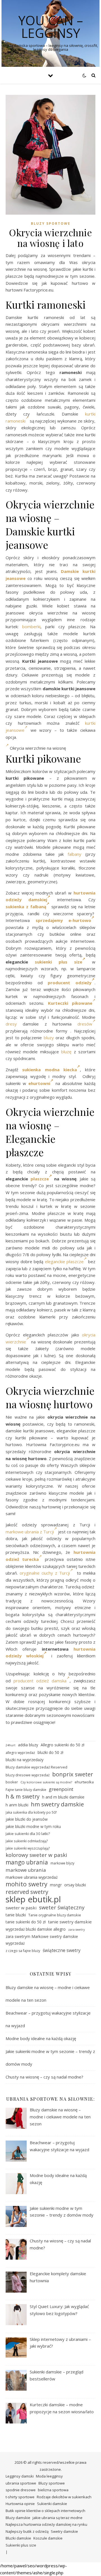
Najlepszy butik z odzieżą (27, 2531)
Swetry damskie (64, 2531)
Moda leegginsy (49, 2476)
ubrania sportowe (21, 2483)
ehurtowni (39, 1083)
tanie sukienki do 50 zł (26, 1922)
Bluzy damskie (18, 2518)
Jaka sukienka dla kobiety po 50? (31, 1812)
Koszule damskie (48, 2538)
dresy (11, 1024)
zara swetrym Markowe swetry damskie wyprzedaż (42, 1940)
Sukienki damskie (52, 2504)
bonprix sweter (73, 1774)
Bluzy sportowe (51, 223)
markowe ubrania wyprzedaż (32, 1877)
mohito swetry (27, 1884)
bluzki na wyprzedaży (25, 1760)
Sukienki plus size (21, 2545)
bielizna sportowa (53, 2490)
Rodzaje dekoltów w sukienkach (64, 2497)
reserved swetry (27, 1892)
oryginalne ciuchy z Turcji (45, 1573)
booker (12, 1782)
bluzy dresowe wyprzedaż (28, 1775)
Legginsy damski (20, 2476)
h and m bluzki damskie (63, 1797)
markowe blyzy (62, 1863)
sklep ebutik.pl (33, 1899)
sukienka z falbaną (26, 907)
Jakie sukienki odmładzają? (27, 1841)
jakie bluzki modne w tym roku (33, 1826)
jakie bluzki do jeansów (27, 1819)
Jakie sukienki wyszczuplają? (28, 1848)
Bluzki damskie (18, 2538)
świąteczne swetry (62, 1950)
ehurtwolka (84, 1782)
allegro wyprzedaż (20, 1753)
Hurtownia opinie (20, 2504)
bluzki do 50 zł (50, 1752)
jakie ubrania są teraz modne (58, 2518)
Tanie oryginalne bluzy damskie (55, 1915)
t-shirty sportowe (20, 2497)
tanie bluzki (16, 1915)
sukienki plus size (58, 962)
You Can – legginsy (51, 27)
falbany (74, 854)
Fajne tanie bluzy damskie (26, 1790)
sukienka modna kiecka (50, 1070)
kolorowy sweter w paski (36, 1855)
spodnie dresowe (21, 2490)
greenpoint (61, 1789)
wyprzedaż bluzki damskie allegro (36, 1929)
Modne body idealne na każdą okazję (41, 2038)
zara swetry (76, 1930)
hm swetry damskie (57, 1804)
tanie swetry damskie (70, 1922)
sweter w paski (21, 1908)
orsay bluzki (75, 1885)
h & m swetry (23, 1797)
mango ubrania (27, 1862)
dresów (85, 1024)
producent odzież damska (40, 1681)
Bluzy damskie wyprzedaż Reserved (36, 1767)
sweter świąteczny (62, 1907)
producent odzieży (70, 983)
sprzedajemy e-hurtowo (64, 920)
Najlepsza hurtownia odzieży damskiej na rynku (46, 2524)
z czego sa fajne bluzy (23, 1951)
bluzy (49, 1038)
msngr (56, 1885)
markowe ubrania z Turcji (30, 1532)
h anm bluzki (17, 1805)
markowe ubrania (26, 1870)
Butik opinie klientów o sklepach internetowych (45, 2511)
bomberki (31, 627)
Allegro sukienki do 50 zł (62, 1745)
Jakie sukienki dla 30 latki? (28, 1834)
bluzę (66, 1052)
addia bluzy (28, 1745)
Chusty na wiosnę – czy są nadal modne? (44, 2077)
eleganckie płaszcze (64, 1261)
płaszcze (40, 1179)
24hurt (11, 1745)
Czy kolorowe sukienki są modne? (46, 1782)
